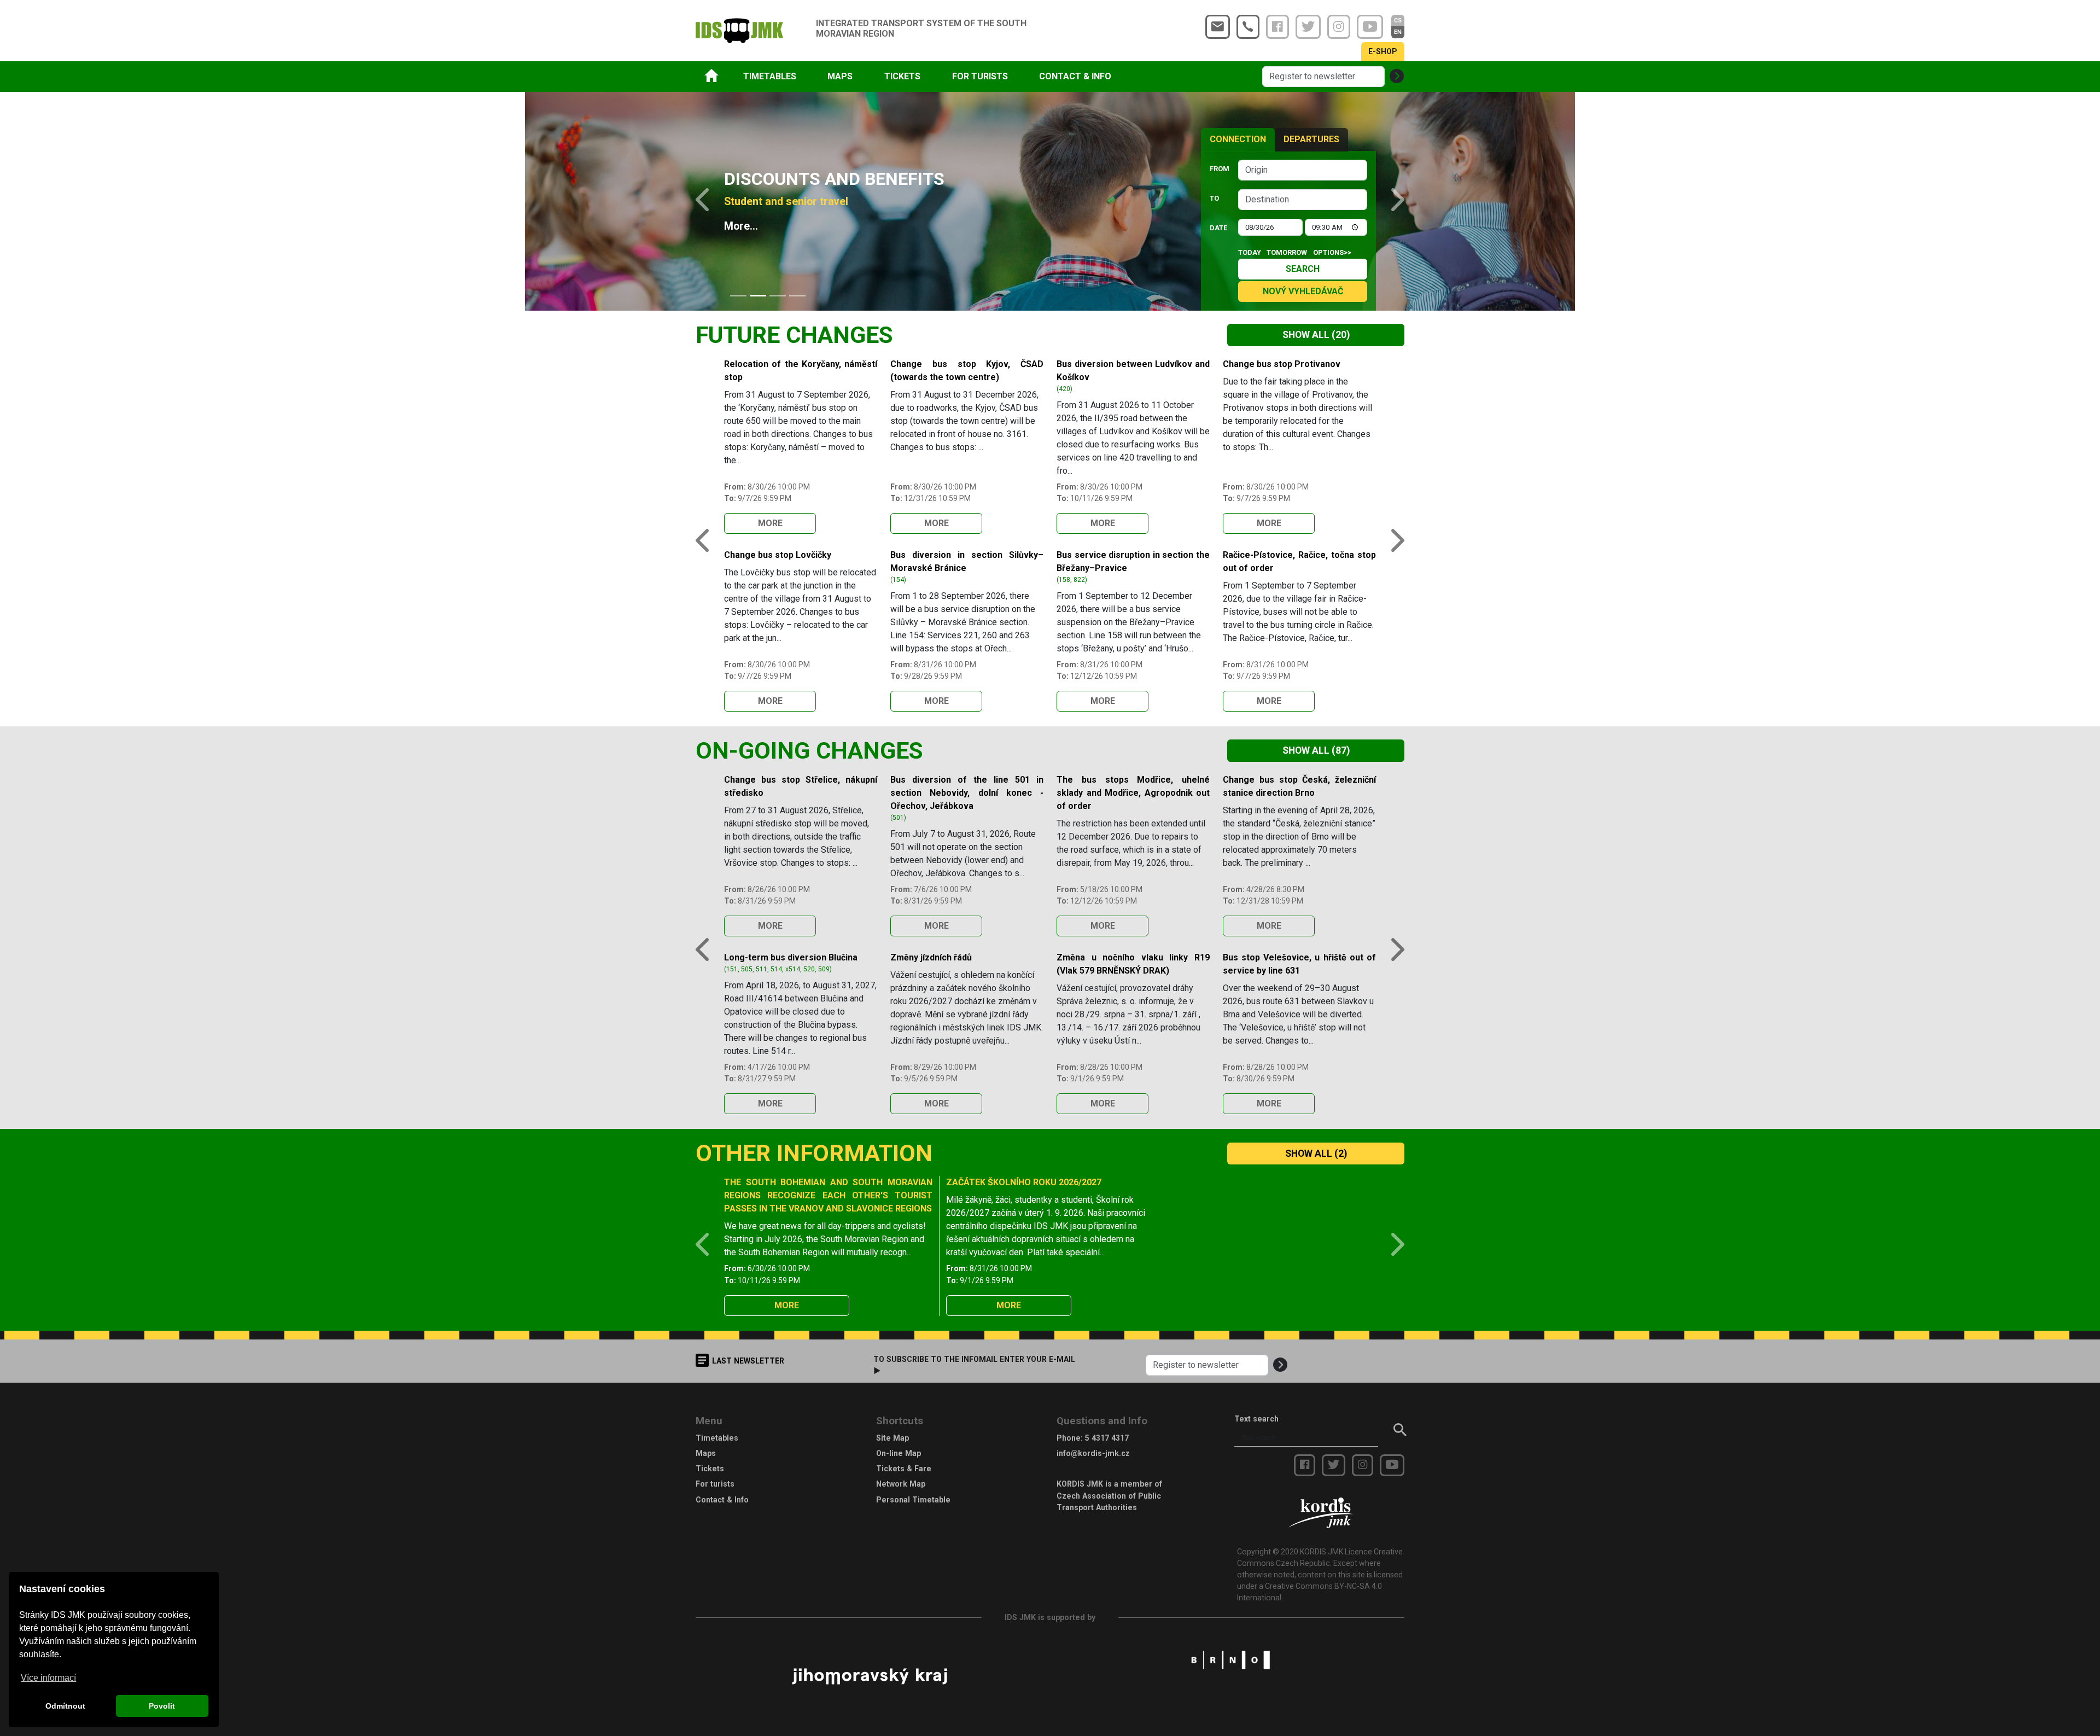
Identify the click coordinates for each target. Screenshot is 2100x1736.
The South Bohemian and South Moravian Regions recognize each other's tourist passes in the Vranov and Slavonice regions (828, 1195)
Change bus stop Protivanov (1282, 364)
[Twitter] (1308, 27)
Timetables (717, 1438)
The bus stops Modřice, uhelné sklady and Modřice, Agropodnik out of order (1133, 793)
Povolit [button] (162, 1706)
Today (1250, 252)
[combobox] (1303, 170)
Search (1303, 269)
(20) (1316, 335)
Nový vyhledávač (1303, 291)
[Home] (711, 75)
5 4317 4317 (1107, 1438)
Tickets (710, 1469)
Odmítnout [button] (65, 1706)
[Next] (1390, 201)
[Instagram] (1339, 27)
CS (1398, 21)
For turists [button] (980, 76)
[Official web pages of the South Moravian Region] (870, 1675)
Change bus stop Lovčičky (778, 555)
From (1220, 169)
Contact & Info (722, 1500)
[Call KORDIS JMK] (1248, 27)
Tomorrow (1287, 252)
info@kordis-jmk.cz (1093, 1453)
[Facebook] (1277, 27)
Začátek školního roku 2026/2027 (1024, 1182)
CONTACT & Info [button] (1075, 76)
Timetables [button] (770, 76)
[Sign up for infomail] (1397, 77)
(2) (1316, 1154)
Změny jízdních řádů (931, 957)
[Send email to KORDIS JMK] (1218, 27)
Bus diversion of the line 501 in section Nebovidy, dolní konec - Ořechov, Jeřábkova (967, 793)
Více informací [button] (48, 1678)
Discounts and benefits (834, 179)
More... (741, 226)
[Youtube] (1370, 27)
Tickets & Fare (904, 1469)
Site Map (892, 1438)
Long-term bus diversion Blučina (791, 957)
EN (1398, 32)
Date (1218, 228)
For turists (715, 1484)
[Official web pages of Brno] (1230, 1659)
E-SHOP (1383, 51)
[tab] (738, 296)
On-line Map (899, 1453)
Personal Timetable (913, 1500)
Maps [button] (840, 76)
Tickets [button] (902, 76)
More (770, 523)
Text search (1256, 1419)
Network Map (901, 1484)
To (1214, 198)
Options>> (1332, 252)
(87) (1316, 750)
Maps (706, 1453)
